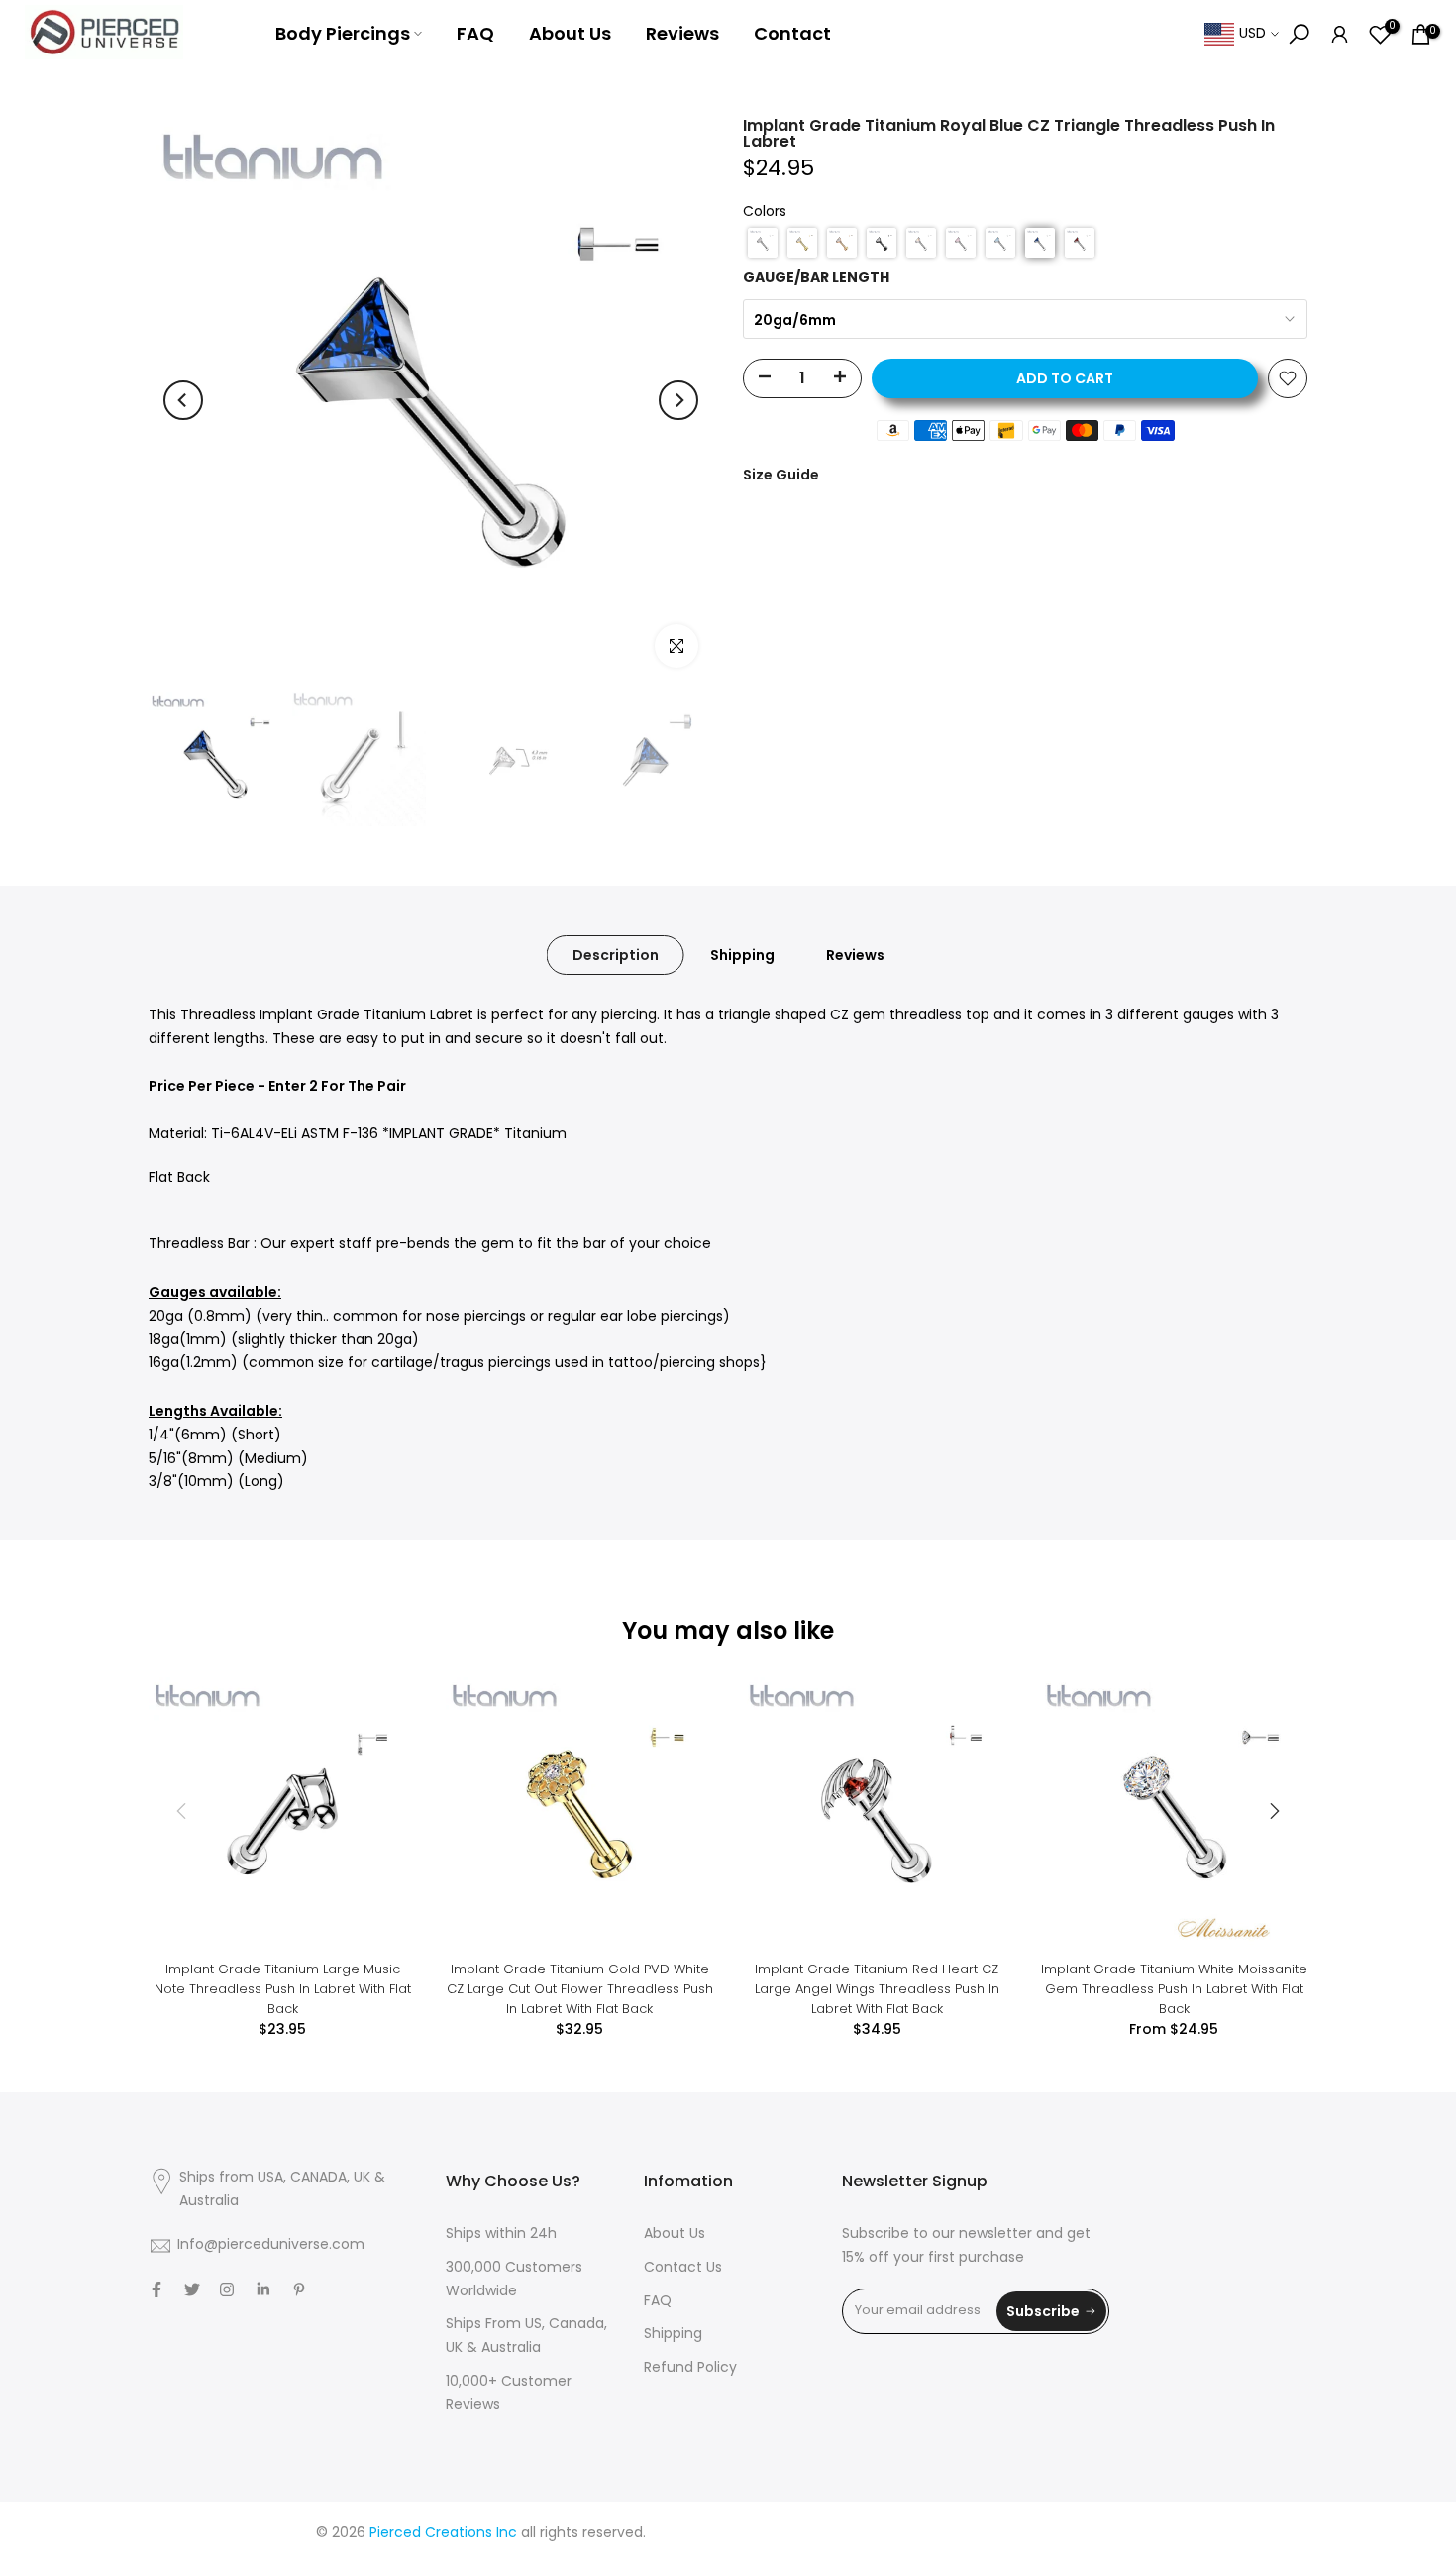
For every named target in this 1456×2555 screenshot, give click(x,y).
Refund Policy (690, 2368)
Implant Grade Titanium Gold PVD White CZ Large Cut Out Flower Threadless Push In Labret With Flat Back (580, 1989)
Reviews (682, 33)
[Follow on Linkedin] (263, 2289)
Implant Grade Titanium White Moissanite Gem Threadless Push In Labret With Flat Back (1174, 1989)
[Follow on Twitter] (192, 2289)
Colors (765, 213)
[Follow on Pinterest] (299, 2289)
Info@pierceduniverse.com (271, 2245)
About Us (570, 33)
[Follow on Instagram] (227, 2289)
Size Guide (781, 475)
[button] (763, 243)
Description (616, 955)
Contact (792, 33)
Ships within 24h (501, 2235)
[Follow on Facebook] (156, 2289)
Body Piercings (343, 33)
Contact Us (683, 2268)
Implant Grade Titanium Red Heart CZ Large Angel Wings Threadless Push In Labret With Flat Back (877, 1989)
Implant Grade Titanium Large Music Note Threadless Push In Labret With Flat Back (283, 1989)
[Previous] (183, 400)
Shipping (742, 955)
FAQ (475, 33)
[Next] (678, 400)
